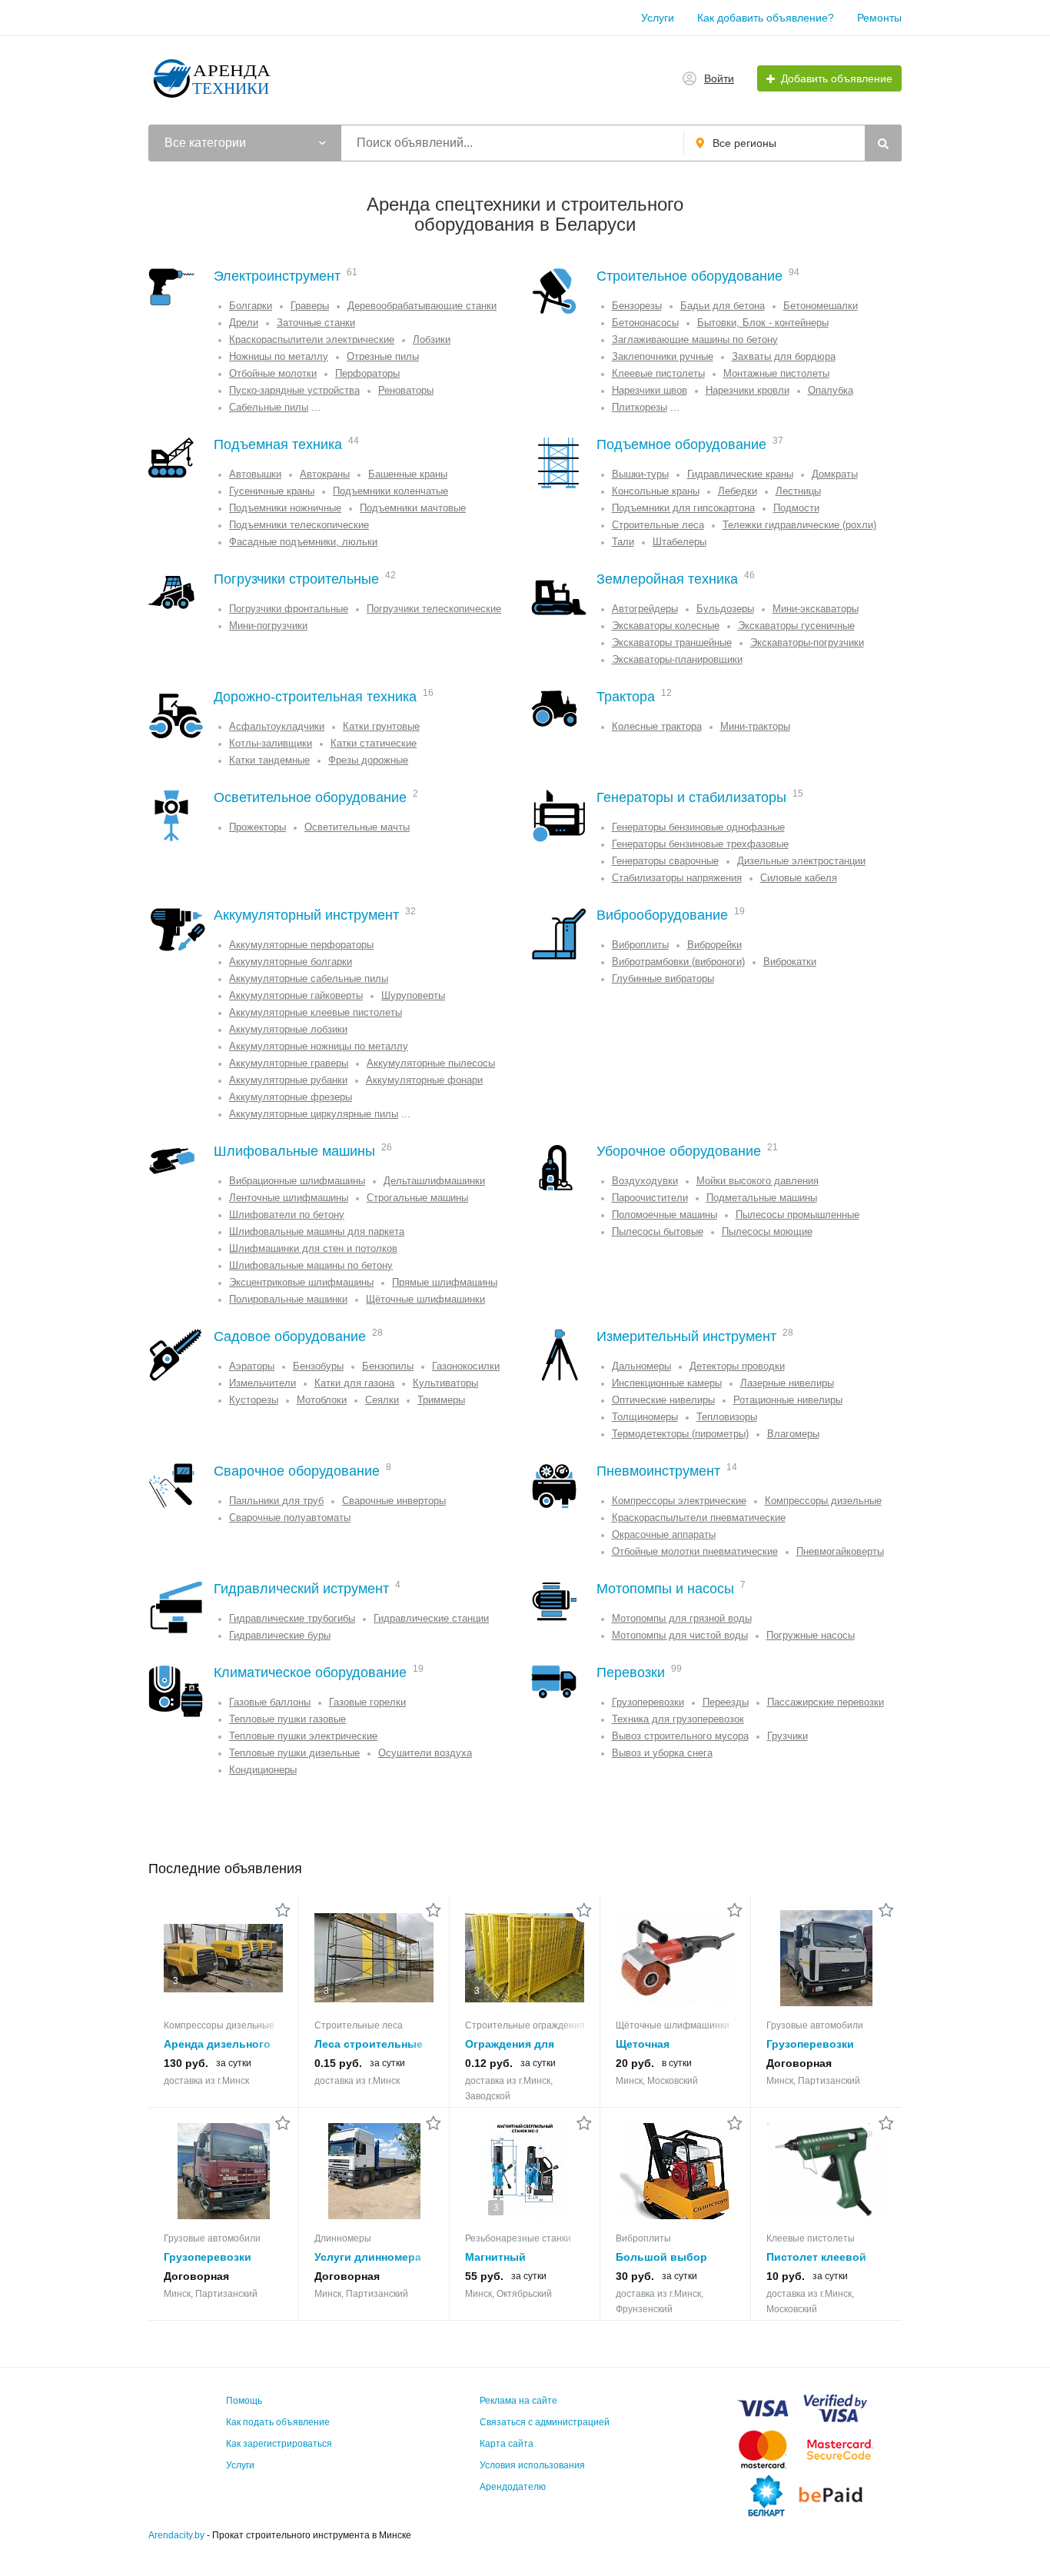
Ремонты (879, 18)
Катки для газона (354, 1383)
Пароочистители (650, 1198)
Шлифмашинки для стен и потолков (313, 1248)
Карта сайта (507, 2444)
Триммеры (441, 1400)
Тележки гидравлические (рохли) (799, 525)
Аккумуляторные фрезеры (291, 1097)
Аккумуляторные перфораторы (301, 945)
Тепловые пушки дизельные (294, 1753)
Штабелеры (680, 542)
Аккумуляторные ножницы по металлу (319, 1046)
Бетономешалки (821, 306)
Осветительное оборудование (310, 797)
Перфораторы (367, 373)
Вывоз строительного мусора (680, 1736)
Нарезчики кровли (748, 390)
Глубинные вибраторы (663, 978)
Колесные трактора (657, 726)
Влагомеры (793, 1434)
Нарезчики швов (650, 390)
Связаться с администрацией (545, 2422)
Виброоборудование (662, 915)
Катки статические (374, 743)
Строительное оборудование (689, 276)
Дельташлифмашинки (434, 1181)
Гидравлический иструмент (301, 1589)
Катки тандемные (269, 760)
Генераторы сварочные (665, 861)
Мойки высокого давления (758, 1181)
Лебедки (738, 491)
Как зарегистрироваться (279, 2444)
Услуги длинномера (368, 2257)
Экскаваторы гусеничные (796, 626)
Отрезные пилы (383, 356)
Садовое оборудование (290, 1336)
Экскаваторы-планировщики (677, 659)
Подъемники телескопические (299, 525)
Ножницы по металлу (279, 356)
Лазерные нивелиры (787, 1383)
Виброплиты (640, 945)
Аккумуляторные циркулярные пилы (314, 1114)
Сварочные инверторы (394, 1501)
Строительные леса (658, 525)
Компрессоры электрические (679, 1501)
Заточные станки (316, 323)
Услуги (658, 18)
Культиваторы (445, 1383)
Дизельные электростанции (801, 861)
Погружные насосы (811, 1635)
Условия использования (532, 2465)
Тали (623, 542)
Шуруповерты (413, 995)
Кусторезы (254, 1400)
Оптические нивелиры (663, 1400)
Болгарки (251, 306)
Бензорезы (637, 306)
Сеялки (382, 1400)
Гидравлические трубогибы (292, 1618)
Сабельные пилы (269, 407)
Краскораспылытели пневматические (699, 1518)
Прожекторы (258, 827)
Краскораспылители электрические (312, 339)
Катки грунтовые (381, 726)
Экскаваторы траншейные (672, 642)
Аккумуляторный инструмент (306, 915)
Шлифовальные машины (294, 1151)
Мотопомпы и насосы (665, 1589)
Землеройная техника (667, 579)
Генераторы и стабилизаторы (691, 797)
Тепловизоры (727, 1417)
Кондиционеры (263, 1770)
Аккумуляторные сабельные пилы (309, 978)
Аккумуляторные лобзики (288, 1029)
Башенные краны (408, 474)
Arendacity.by (176, 2535)
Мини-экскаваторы (816, 609)
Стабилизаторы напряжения (677, 878)
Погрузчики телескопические (434, 609)
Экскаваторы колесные (666, 626)
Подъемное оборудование (681, 444)
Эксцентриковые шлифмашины (301, 1282)
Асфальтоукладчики (277, 726)
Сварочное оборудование (297, 1471)
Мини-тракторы (755, 726)
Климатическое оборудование (310, 1672)
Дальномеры (641, 1366)
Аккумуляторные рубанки (288, 1080)
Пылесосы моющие (767, 1231)
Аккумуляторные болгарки (291, 962)
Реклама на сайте (518, 2401)
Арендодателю (513, 2487)
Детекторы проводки (737, 1366)
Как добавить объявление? (766, 18)
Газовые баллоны (270, 1702)
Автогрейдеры (645, 609)
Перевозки (631, 1672)
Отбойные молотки (273, 373)
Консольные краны (656, 491)
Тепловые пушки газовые (287, 1719)
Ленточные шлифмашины (289, 1198)
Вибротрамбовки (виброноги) (678, 962)
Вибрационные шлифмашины (297, 1181)
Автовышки (255, 474)
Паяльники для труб (276, 1501)
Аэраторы (252, 1366)
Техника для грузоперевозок (678, 1719)
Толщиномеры (645, 1417)
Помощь (244, 2401)
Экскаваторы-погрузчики (807, 642)
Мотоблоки (322, 1400)
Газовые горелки (367, 1702)
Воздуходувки (645, 1181)
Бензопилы (388, 1366)
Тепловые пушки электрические (303, 1736)
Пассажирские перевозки (826, 1702)
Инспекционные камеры (667, 1383)
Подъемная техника (278, 444)
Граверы (310, 306)
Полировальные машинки (288, 1299)
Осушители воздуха (425, 1753)
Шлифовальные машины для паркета (317, 1231)
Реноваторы (406, 390)
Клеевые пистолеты (658, 373)
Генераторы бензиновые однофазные (698, 827)
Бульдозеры (725, 609)
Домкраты (835, 474)
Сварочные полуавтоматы (290, 1518)
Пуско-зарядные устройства (294, 390)
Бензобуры (318, 1366)
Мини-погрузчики (268, 626)
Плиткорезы (640, 407)
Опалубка (831, 390)
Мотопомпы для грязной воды (682, 1618)
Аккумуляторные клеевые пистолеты (316, 1012)
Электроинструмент (277, 276)
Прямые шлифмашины (445, 1282)
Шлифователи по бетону (287, 1215)
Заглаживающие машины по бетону (695, 339)
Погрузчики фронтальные (289, 609)
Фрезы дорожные (368, 760)
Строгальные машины (417, 1198)
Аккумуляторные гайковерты (296, 995)
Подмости (796, 508)
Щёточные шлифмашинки (425, 1299)
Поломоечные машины (665, 1215)
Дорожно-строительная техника (315, 697)
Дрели (244, 323)
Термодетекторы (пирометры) (680, 1434)
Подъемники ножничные (285, 508)
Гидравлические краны (740, 474)
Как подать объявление (278, 2422)
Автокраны (325, 474)
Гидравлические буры (280, 1635)
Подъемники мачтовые (413, 508)
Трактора (626, 697)
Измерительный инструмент (686, 1336)
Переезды (726, 1702)
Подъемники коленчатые (390, 491)
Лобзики (432, 339)
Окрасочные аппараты (664, 1534)
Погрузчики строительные (296, 579)
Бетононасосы (645, 323)
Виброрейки (714, 945)
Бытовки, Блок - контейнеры (763, 323)
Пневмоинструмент (658, 1471)
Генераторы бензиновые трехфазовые (700, 844)
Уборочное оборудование (679, 1151)
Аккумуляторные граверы (289, 1063)
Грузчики (787, 1736)
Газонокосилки (466, 1366)
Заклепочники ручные (663, 356)
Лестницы (798, 491)
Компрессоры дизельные (823, 1501)
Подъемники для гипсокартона (683, 508)
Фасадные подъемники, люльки (303, 542)
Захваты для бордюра (784, 356)
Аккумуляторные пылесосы (431, 1063)
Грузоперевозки (648, 1702)
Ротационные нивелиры (788, 1400)
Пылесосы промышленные (797, 1215)
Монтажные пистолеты (776, 373)
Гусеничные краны (272, 491)
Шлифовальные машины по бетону (311, 1265)
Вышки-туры (640, 474)
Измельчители (262, 1383)
